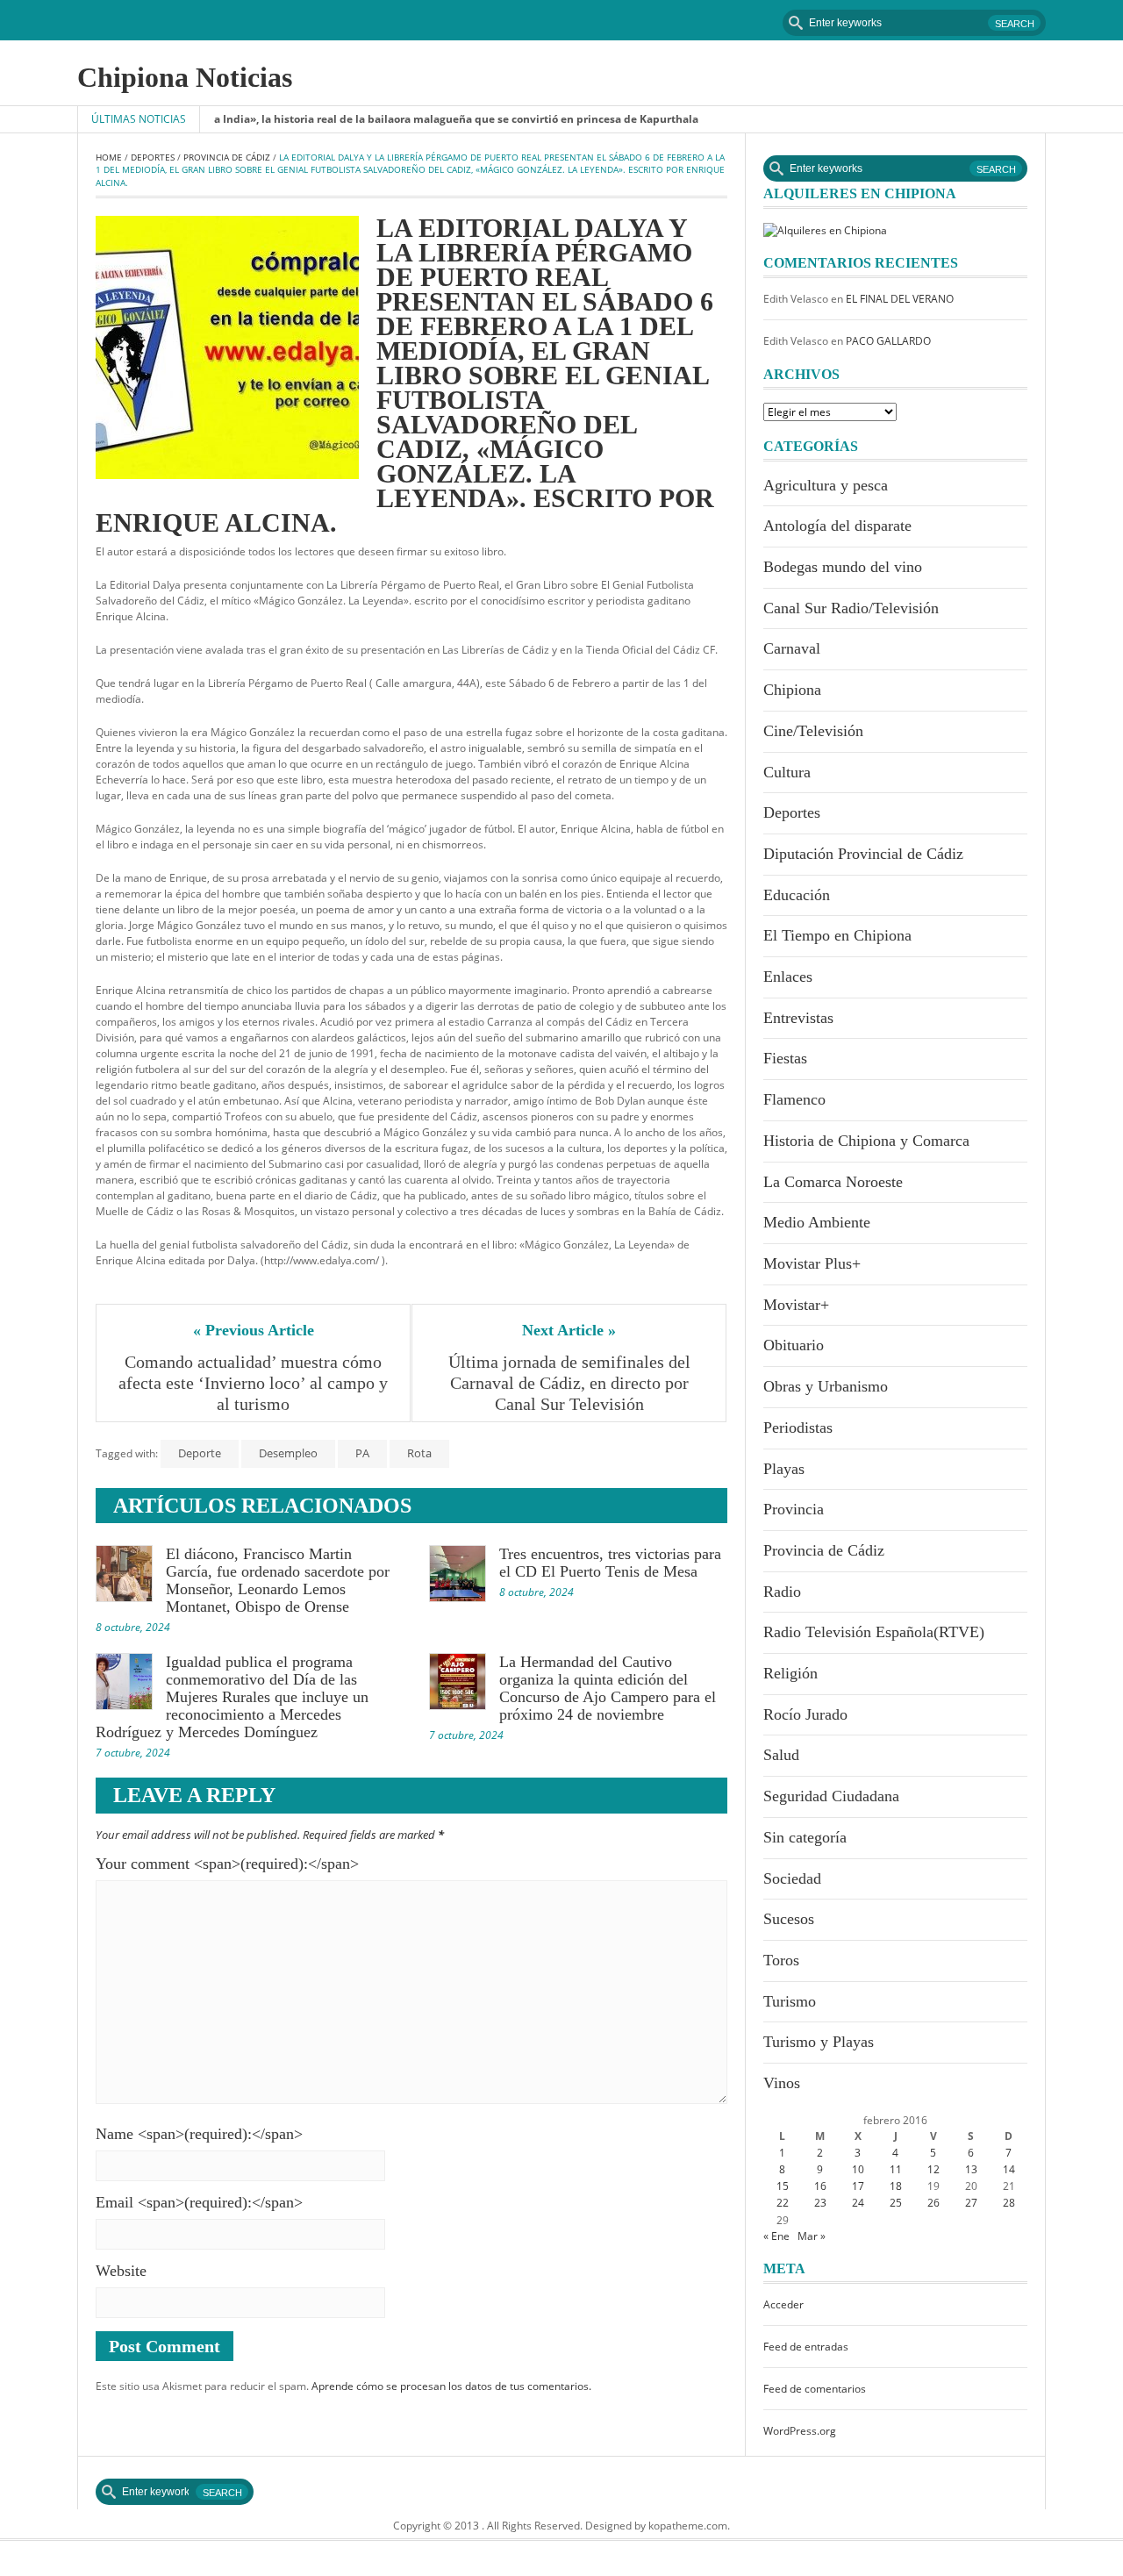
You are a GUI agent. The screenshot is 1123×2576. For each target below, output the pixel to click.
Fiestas (785, 1058)
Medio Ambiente (817, 1222)
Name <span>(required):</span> (199, 2134)
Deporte (200, 1453)
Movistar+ (796, 1305)
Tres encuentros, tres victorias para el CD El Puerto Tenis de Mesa (610, 1563)
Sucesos (789, 1919)
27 (971, 2203)
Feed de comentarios (815, 2389)
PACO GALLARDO (888, 341)
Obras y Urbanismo (826, 1386)
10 (858, 2169)
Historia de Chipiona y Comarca (866, 1141)
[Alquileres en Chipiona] (825, 229)
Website (121, 2271)
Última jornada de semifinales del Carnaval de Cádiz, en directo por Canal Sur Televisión (572, 1383)
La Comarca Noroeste (833, 1182)
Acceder (783, 2304)
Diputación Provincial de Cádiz (863, 854)
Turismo (790, 2001)
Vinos (782, 2083)
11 (896, 2169)
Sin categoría (805, 1837)
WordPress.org (800, 2431)
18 (896, 2186)
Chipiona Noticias (185, 77)
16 (820, 2186)
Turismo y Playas (819, 2042)
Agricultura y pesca (826, 485)
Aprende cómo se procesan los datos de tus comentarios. (451, 2386)
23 (820, 2203)
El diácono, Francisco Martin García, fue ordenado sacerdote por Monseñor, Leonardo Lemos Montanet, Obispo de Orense (278, 1580)
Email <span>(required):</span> (199, 2202)
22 (783, 2203)
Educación (797, 895)
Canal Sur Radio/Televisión (851, 608)
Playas (784, 1469)
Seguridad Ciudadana (831, 1796)
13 (971, 2169)
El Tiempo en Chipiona (837, 935)
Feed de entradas (806, 2347)
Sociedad (792, 1878)
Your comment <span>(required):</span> (227, 1864)
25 (896, 2203)
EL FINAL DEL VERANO (900, 299)
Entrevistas (798, 1018)
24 (858, 2203)
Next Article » (569, 1330)
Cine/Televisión (813, 731)
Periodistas (798, 1428)
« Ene (776, 2236)
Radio (782, 1592)
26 (933, 2203)
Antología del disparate (837, 526)
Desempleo (288, 1453)
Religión (790, 1673)
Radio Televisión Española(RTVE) (874, 1632)
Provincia (794, 1509)
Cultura (787, 772)
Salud (781, 1755)
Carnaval (792, 648)
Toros (781, 1960)
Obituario (794, 1345)
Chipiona (792, 690)
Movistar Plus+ (812, 1263)
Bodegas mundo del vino (843, 567)
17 (858, 2186)
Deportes (153, 157)
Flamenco (794, 1099)
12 (933, 2169)
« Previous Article (254, 1330)
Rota (419, 1453)
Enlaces (788, 977)
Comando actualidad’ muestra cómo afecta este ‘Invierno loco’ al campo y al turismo (255, 1383)
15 (783, 2186)
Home (109, 157)
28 (1009, 2203)
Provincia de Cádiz (227, 157)
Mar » (812, 2236)
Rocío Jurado (805, 1714)
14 (1009, 2169)
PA (362, 1453)
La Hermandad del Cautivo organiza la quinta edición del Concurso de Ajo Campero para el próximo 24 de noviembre (608, 1688)
